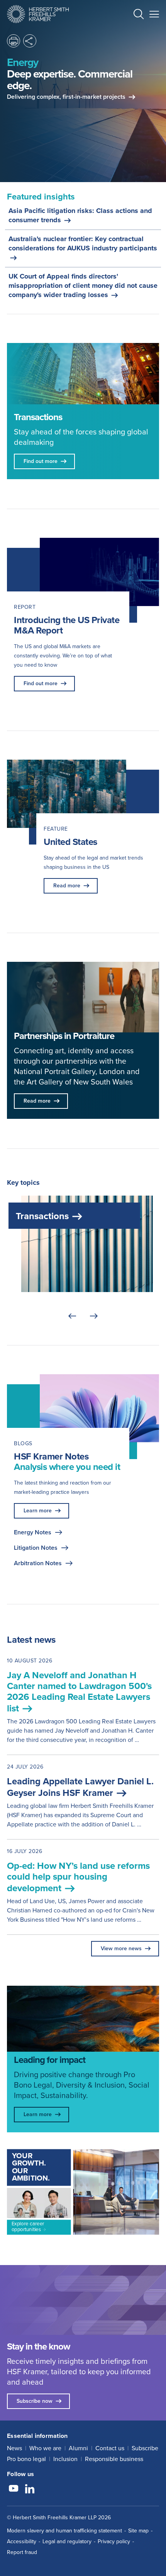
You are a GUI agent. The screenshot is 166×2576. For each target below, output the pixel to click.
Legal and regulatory (67, 2541)
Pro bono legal (26, 2459)
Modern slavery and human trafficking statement (64, 2531)
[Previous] (72, 1316)
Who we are (45, 2448)
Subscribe (145, 2448)
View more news (121, 1948)
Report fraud (22, 2552)
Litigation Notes (36, 1548)
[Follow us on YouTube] (14, 2490)
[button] (139, 15)
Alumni (78, 2448)
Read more (67, 886)
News (14, 2448)
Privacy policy (114, 2541)
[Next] (94, 1316)
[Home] (38, 14)
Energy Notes (33, 1532)
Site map (138, 2531)
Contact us (110, 2448)
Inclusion (65, 2459)
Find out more (41, 683)
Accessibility (22, 2541)
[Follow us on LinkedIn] (30, 2490)
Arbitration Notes (38, 1563)
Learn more (38, 1511)
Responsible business (114, 2459)
